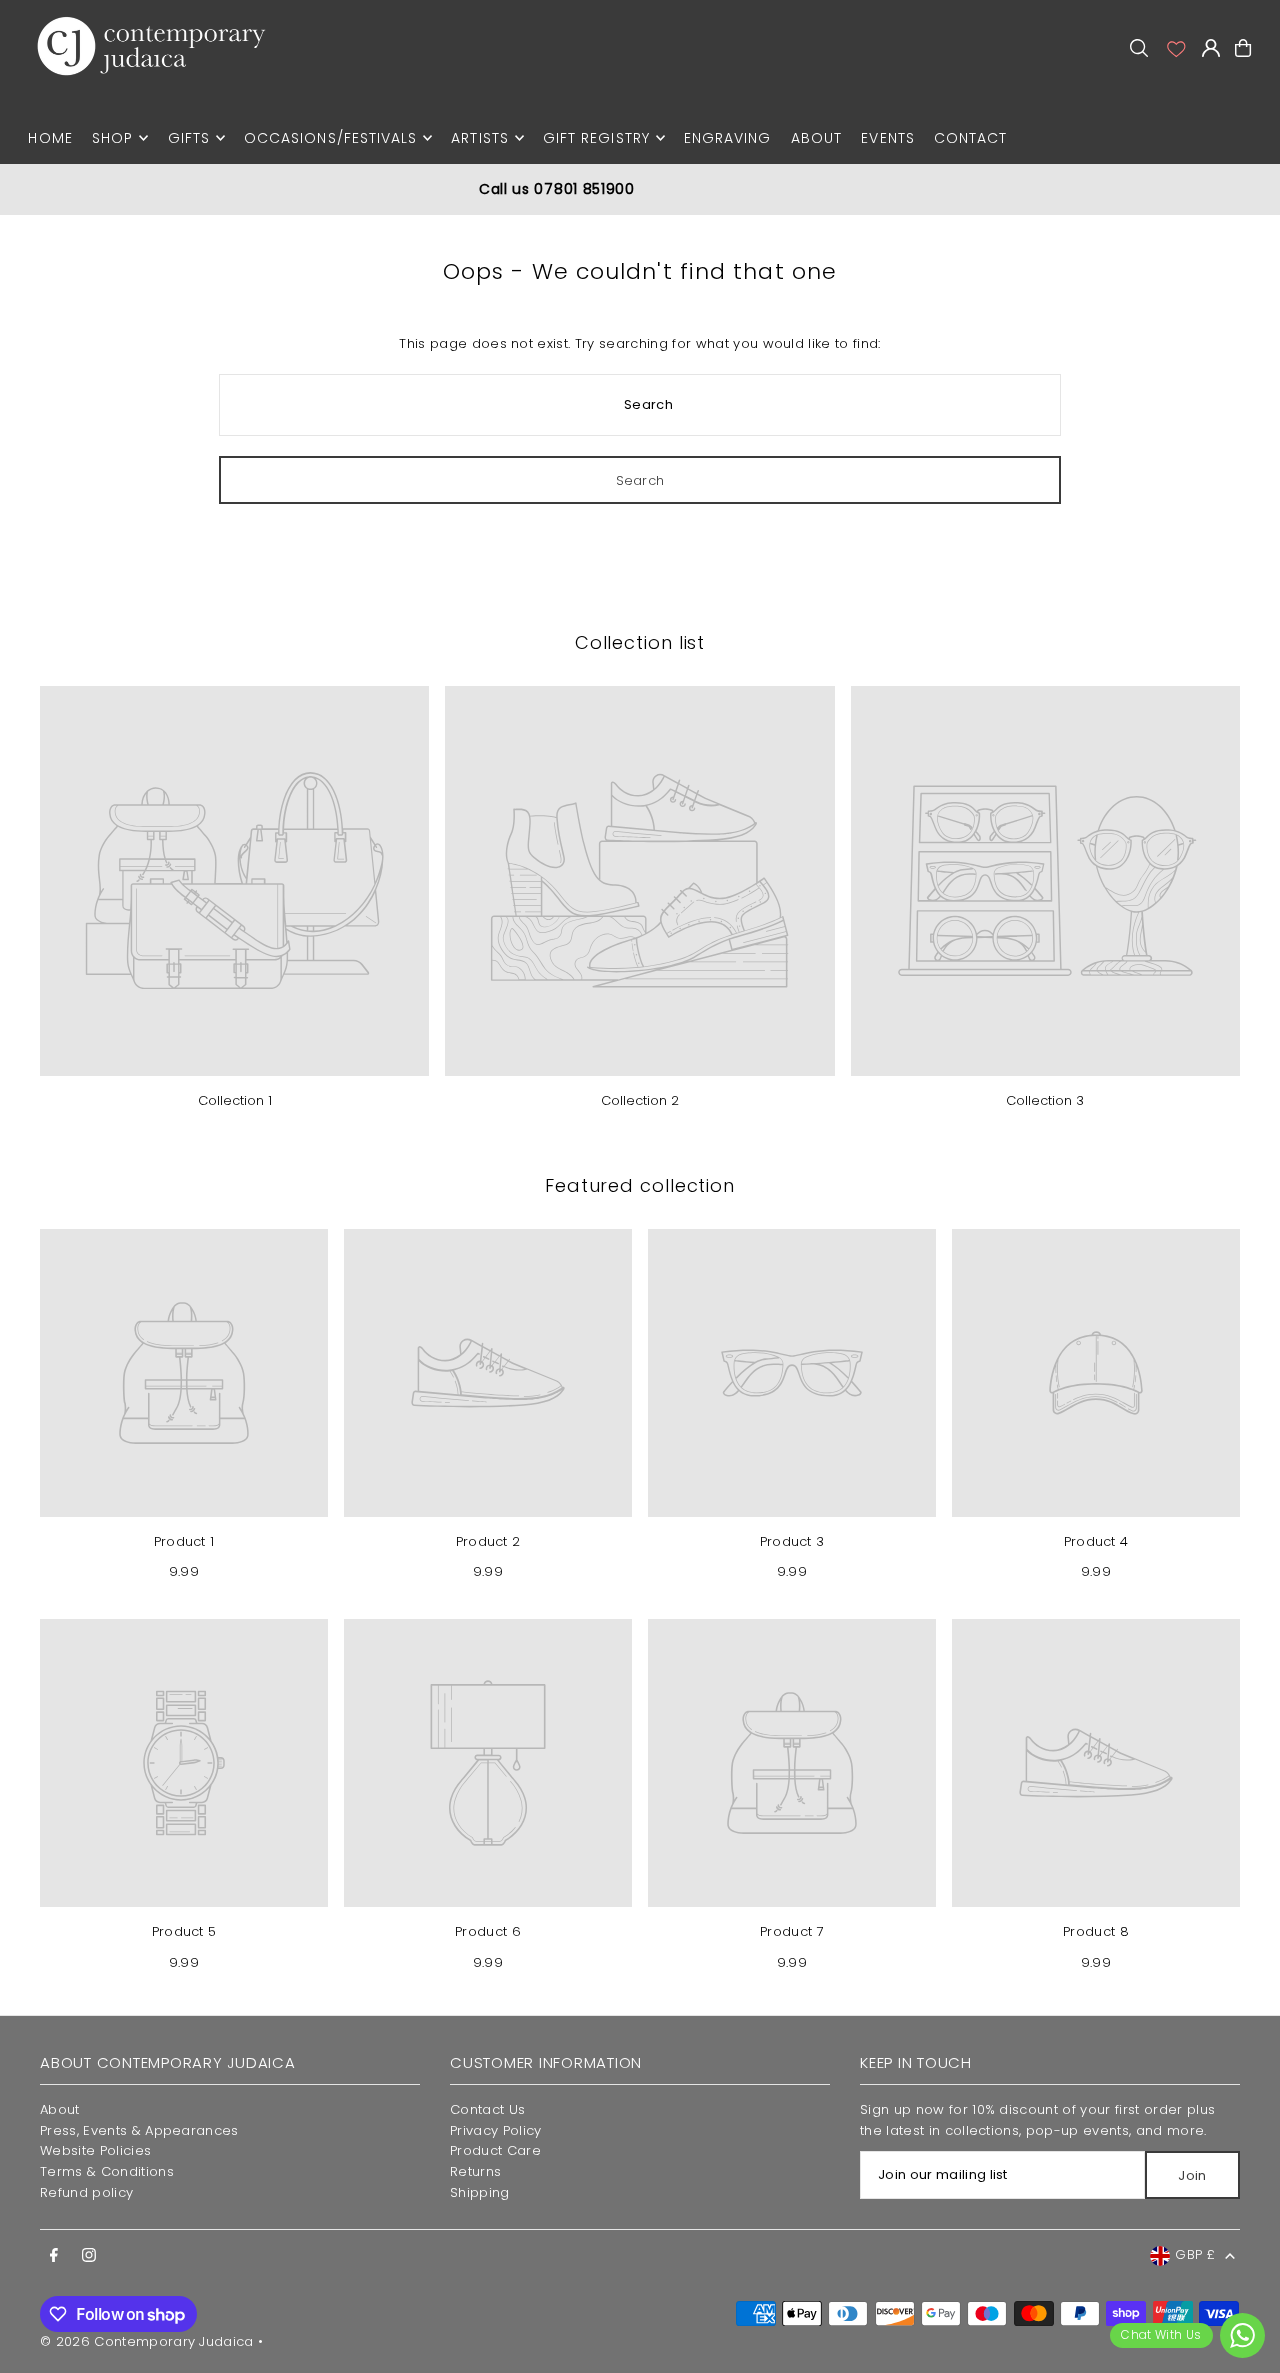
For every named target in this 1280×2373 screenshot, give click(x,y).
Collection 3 (1045, 1100)
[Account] (1175, 48)
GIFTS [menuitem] (189, 138)
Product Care (495, 2150)
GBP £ (1195, 2254)
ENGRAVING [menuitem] (727, 138)
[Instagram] (89, 2256)
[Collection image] (234, 880)
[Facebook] (54, 2256)
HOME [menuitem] (50, 138)
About (60, 2109)
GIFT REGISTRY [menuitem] (596, 138)
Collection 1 (235, 1100)
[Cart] (1243, 48)
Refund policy (86, 2192)
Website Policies (95, 2150)
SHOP (112, 138)
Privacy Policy (496, 2130)
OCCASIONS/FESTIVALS (330, 138)
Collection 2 (640, 1100)
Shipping (480, 2192)
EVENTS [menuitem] (887, 138)
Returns (475, 2171)
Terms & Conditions (107, 2171)
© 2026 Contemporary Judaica (147, 2341)
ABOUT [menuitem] (816, 138)
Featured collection (640, 1185)
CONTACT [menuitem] (970, 138)
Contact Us (487, 2109)
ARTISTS (479, 138)
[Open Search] (1139, 48)
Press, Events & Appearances (139, 2130)
